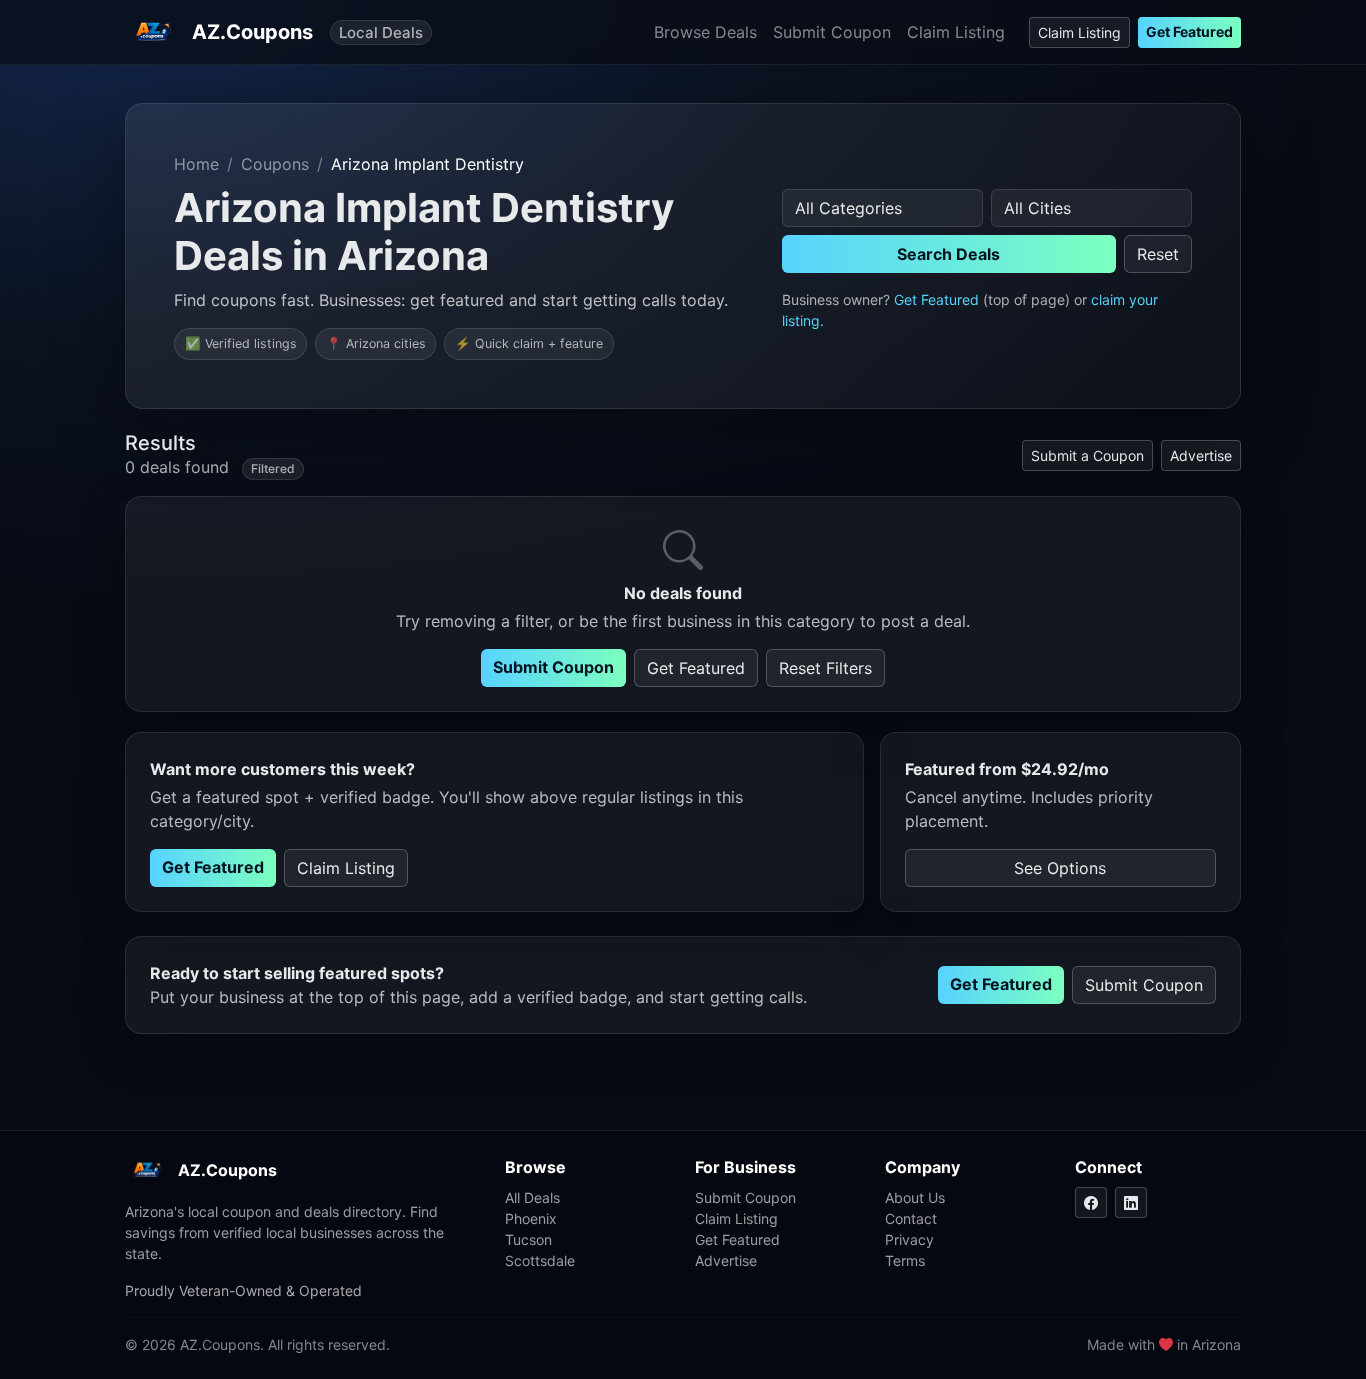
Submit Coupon (832, 32)
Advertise (1201, 455)
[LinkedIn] (1131, 1202)
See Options (1060, 868)
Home (196, 164)
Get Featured (1189, 31)
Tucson (528, 1239)
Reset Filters (825, 668)
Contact (911, 1218)
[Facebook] (1091, 1202)
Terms (905, 1260)
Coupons (275, 164)
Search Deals (948, 254)
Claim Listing (956, 32)
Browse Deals (705, 32)
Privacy (909, 1239)
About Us (915, 1197)
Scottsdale (540, 1260)
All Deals (532, 1197)
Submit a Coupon (1087, 455)
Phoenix (531, 1218)
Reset (1158, 254)
